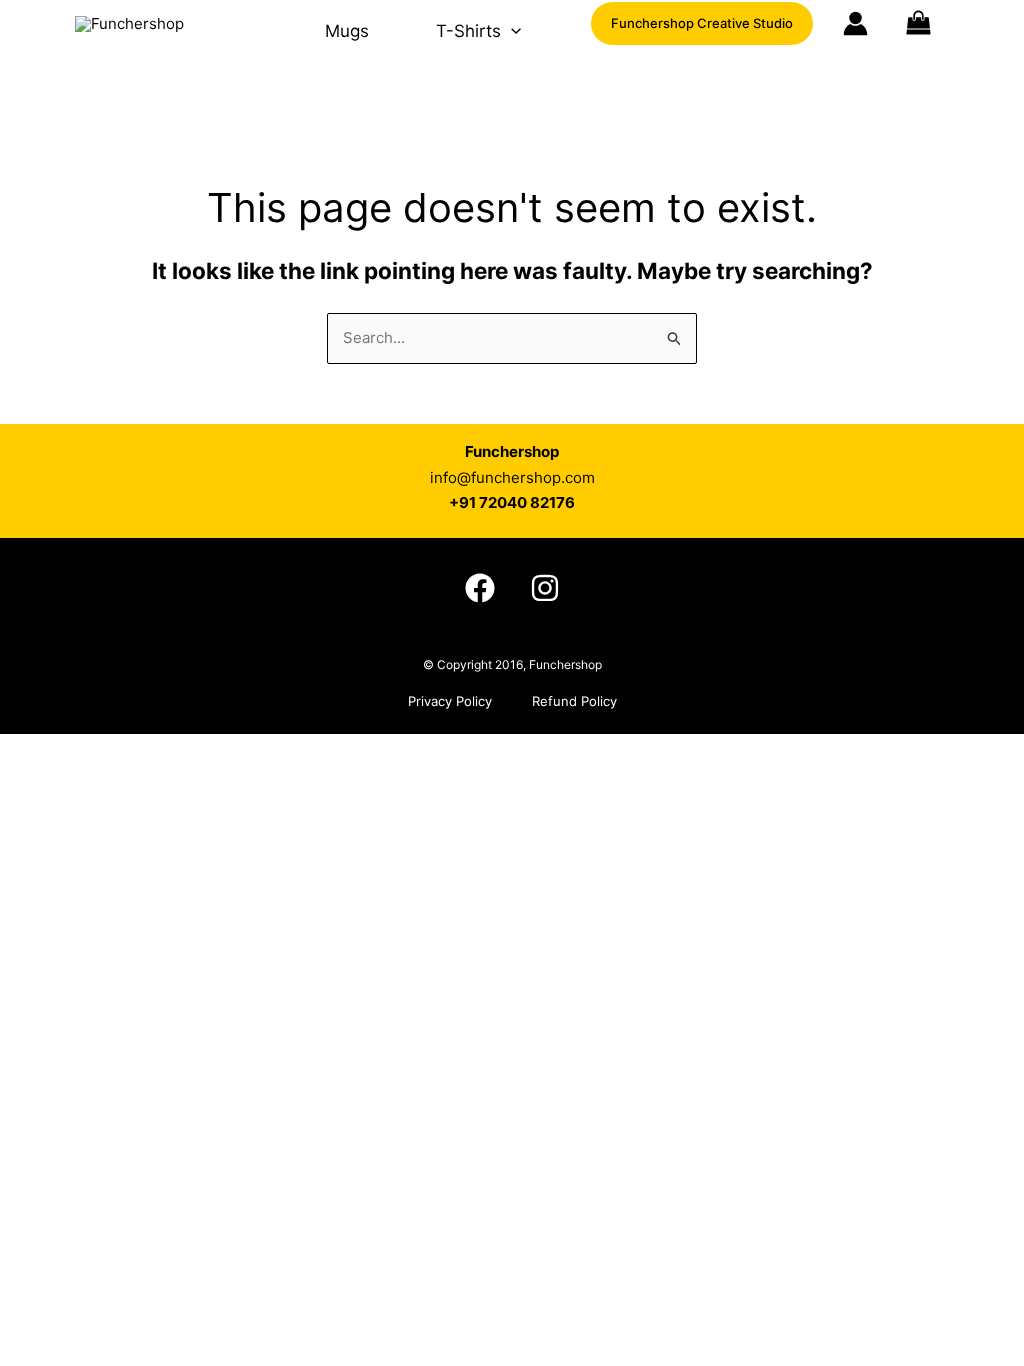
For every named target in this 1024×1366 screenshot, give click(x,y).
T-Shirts (468, 31)
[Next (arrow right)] (989, 367)
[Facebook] (480, 588)
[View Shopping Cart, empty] (943, 24)
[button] (511, 31)
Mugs (347, 31)
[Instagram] (545, 588)
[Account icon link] (855, 23)
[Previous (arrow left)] (35, 367)
